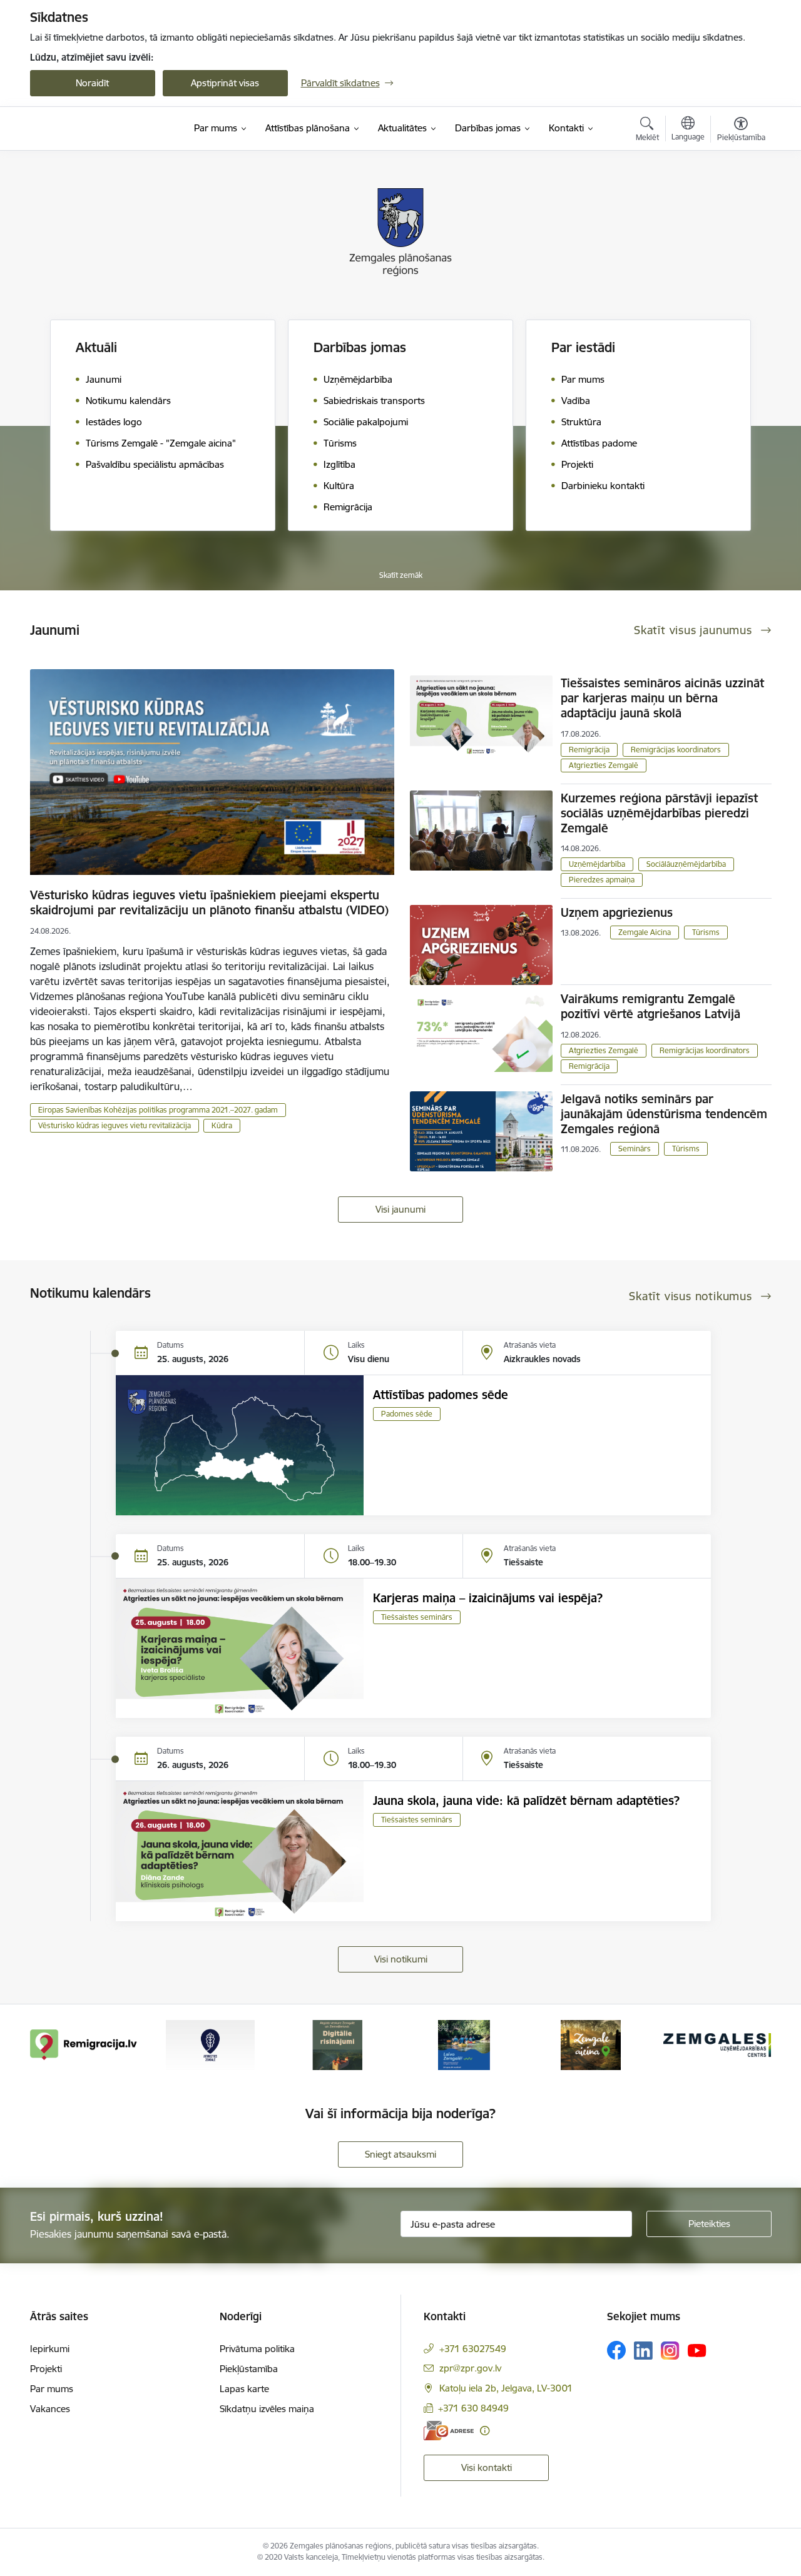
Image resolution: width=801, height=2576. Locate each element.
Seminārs (635, 1149)
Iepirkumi (50, 2349)
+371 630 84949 (473, 2408)
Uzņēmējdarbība (597, 864)
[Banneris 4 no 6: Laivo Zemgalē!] (464, 2044)
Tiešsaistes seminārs (417, 1617)
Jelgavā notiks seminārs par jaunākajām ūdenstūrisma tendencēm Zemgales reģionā (664, 1114)
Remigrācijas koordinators (676, 750)
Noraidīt (92, 83)
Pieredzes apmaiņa (602, 880)
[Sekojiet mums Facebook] (616, 2350)
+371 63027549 (473, 2349)
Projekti (46, 2369)
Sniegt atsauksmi (400, 2154)
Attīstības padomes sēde (441, 1395)
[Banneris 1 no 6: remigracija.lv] (84, 2044)
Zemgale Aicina (645, 932)
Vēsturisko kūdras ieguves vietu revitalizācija (115, 1125)
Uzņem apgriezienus (617, 912)
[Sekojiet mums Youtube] (697, 2350)
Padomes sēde (407, 1414)
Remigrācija (589, 750)
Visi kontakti (487, 2467)
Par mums (52, 2389)
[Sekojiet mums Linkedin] (643, 2351)
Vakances (50, 2409)
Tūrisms (706, 932)
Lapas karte (244, 2389)
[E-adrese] (449, 2431)
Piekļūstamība (249, 2369)
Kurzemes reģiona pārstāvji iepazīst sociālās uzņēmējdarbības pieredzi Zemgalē (659, 813)
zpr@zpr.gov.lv (470, 2368)
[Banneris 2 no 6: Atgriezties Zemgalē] (210, 2044)
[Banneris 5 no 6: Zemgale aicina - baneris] (591, 2044)
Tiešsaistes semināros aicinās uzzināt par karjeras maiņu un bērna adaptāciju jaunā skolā (662, 698)
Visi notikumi (401, 1959)
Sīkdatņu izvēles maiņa (267, 2409)
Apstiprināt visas (225, 83)
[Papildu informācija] (485, 2431)
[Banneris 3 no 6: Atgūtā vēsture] (337, 2044)
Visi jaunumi (400, 1209)
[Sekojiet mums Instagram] (670, 2351)
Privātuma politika (257, 2349)
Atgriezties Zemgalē (604, 765)
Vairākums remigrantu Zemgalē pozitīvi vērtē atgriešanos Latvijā (650, 1006)
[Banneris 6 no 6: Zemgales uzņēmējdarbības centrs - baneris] (717, 2044)
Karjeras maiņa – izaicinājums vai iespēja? (488, 1598)
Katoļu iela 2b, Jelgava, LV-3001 (506, 2388)
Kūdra (222, 1125)
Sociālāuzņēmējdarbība (686, 864)
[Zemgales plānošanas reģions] (89, 129)
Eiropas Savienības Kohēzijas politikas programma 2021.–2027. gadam (158, 1110)
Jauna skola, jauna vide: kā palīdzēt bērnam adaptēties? (526, 1801)
